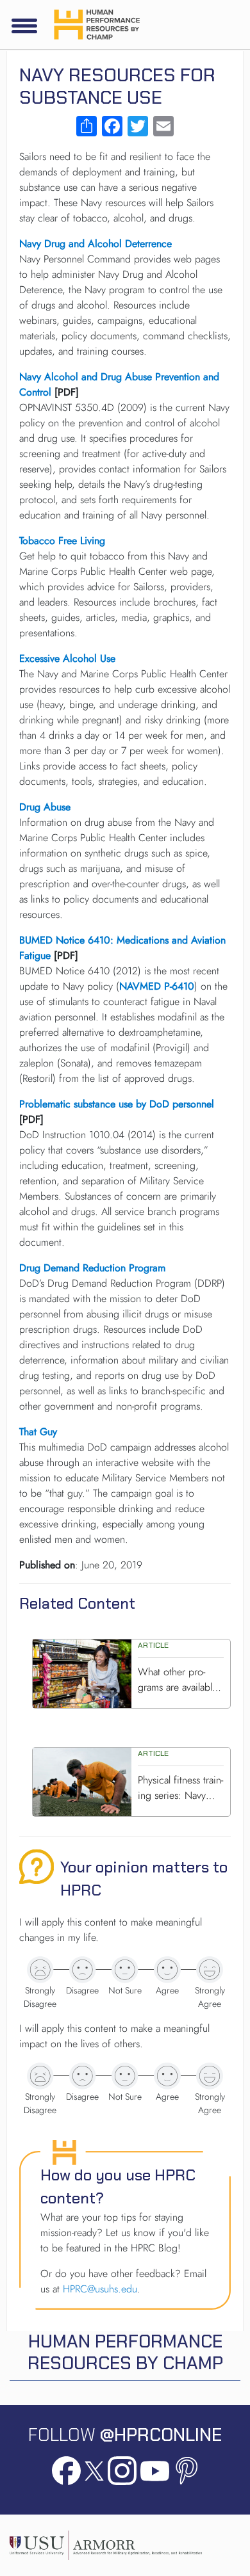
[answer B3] (125, 2076)
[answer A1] (40, 1970)
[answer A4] (167, 1970)
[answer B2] (83, 2076)
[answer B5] (210, 2076)
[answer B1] (40, 2076)
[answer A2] (83, 1970)
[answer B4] (167, 2076)
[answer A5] (210, 1970)
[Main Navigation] (24, 26)
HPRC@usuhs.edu (100, 2289)
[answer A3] (125, 1970)
